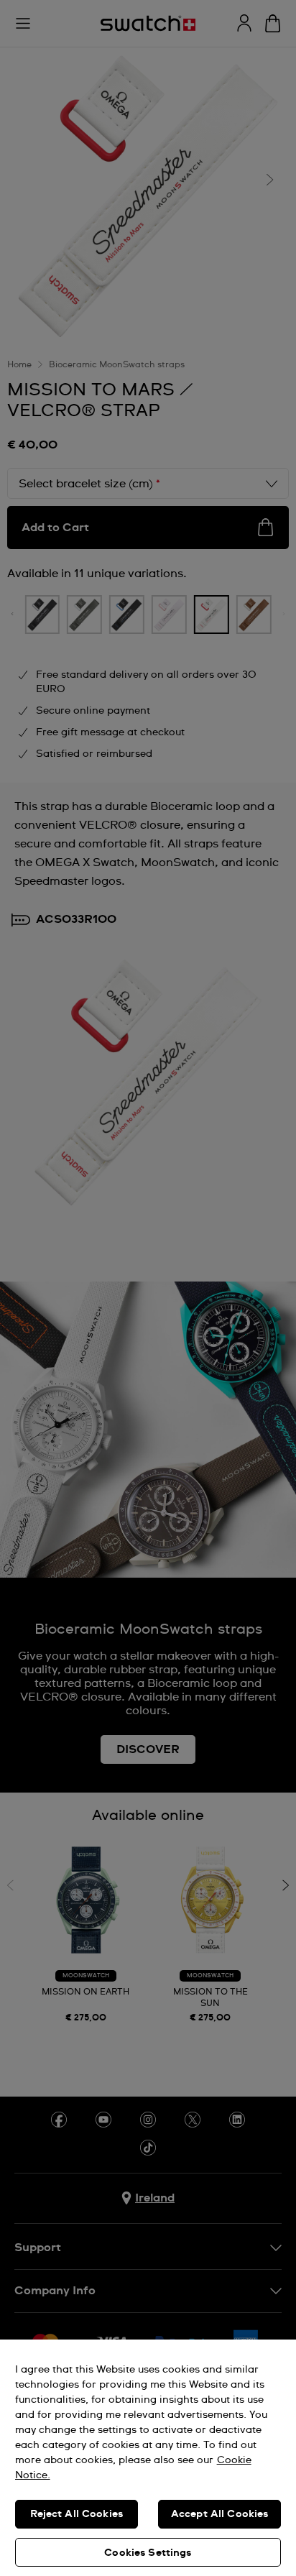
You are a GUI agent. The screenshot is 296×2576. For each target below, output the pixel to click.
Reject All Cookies (77, 2514)
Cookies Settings (148, 2553)
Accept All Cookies (220, 2514)
